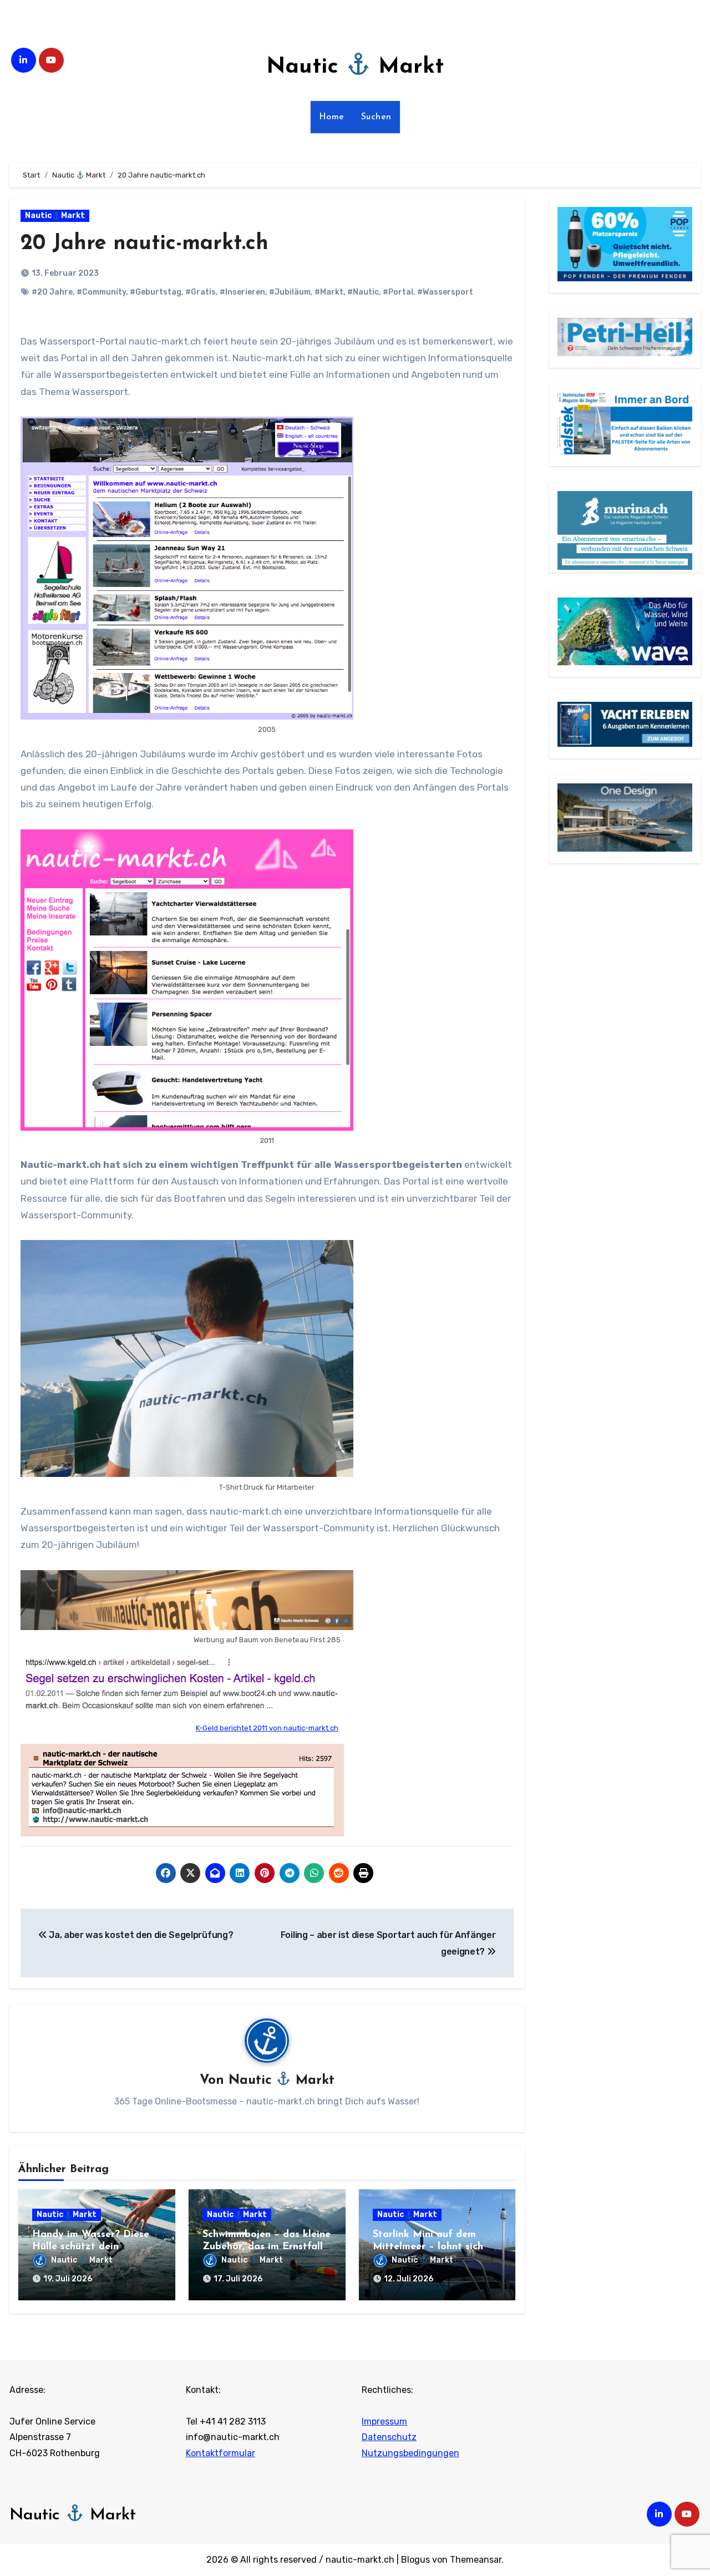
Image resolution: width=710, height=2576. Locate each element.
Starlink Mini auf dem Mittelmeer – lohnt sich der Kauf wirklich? (428, 2247)
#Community (101, 292)
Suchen (376, 117)
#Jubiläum (290, 292)
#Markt (329, 292)
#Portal (398, 292)
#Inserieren (242, 292)
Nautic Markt (355, 67)
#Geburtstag (156, 292)
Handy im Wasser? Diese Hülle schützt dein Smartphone (91, 2247)
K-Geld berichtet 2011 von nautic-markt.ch (267, 1728)
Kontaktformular (220, 2453)
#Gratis (201, 292)
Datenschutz (389, 2437)
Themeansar (476, 2560)
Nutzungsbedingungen (410, 2453)
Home (332, 117)
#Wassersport (445, 292)
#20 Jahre (52, 292)
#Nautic (363, 292)
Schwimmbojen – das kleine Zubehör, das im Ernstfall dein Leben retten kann (267, 2247)
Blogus (415, 2560)
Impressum (384, 2421)
